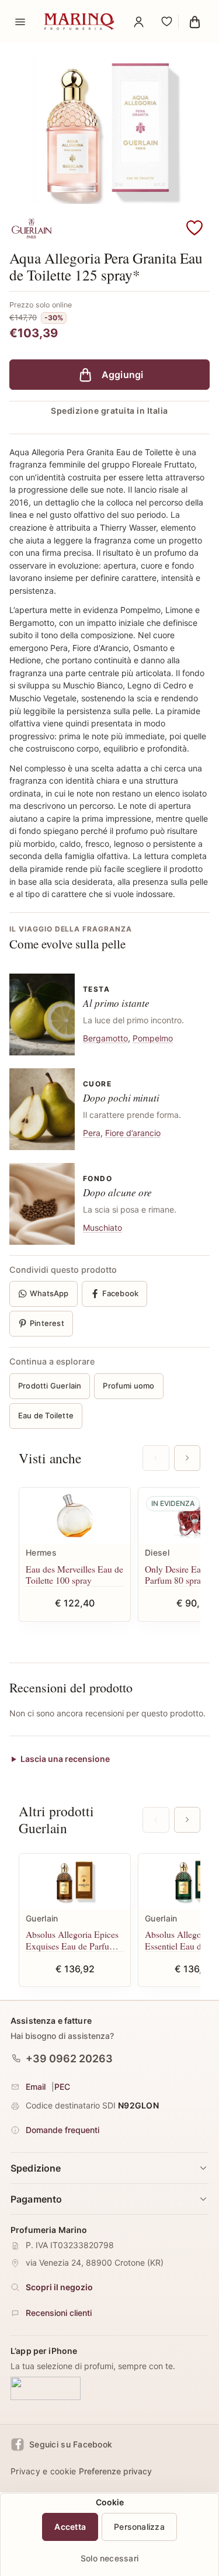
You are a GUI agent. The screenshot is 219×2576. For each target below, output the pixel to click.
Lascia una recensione (65, 1759)
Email (36, 2087)
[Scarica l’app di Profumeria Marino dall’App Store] (46, 2389)
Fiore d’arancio (133, 1133)
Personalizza (139, 2527)
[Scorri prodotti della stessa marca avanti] (187, 1820)
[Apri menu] (20, 22)
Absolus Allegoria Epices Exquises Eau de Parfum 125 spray (72, 1940)
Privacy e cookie (43, 2471)
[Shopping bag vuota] (194, 22)
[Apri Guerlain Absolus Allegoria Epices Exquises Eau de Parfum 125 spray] (75, 1881)
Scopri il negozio (59, 2287)
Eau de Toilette (46, 1415)
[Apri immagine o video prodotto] (109, 129)
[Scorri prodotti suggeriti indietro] (156, 1458)
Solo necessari (109, 2558)
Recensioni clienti (59, 2313)
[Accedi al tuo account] (138, 22)
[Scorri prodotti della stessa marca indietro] (156, 1820)
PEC (62, 2087)
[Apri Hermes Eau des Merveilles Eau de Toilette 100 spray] (75, 1516)
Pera (92, 1133)
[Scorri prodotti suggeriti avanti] (187, 1458)
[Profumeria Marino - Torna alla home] (79, 22)
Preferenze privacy (115, 2471)
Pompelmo (153, 1038)
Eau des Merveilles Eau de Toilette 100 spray (74, 1575)
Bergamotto (105, 1038)
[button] (194, 228)
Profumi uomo (128, 1386)
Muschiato (102, 1228)
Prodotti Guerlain (50, 1386)
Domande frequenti (62, 2130)
